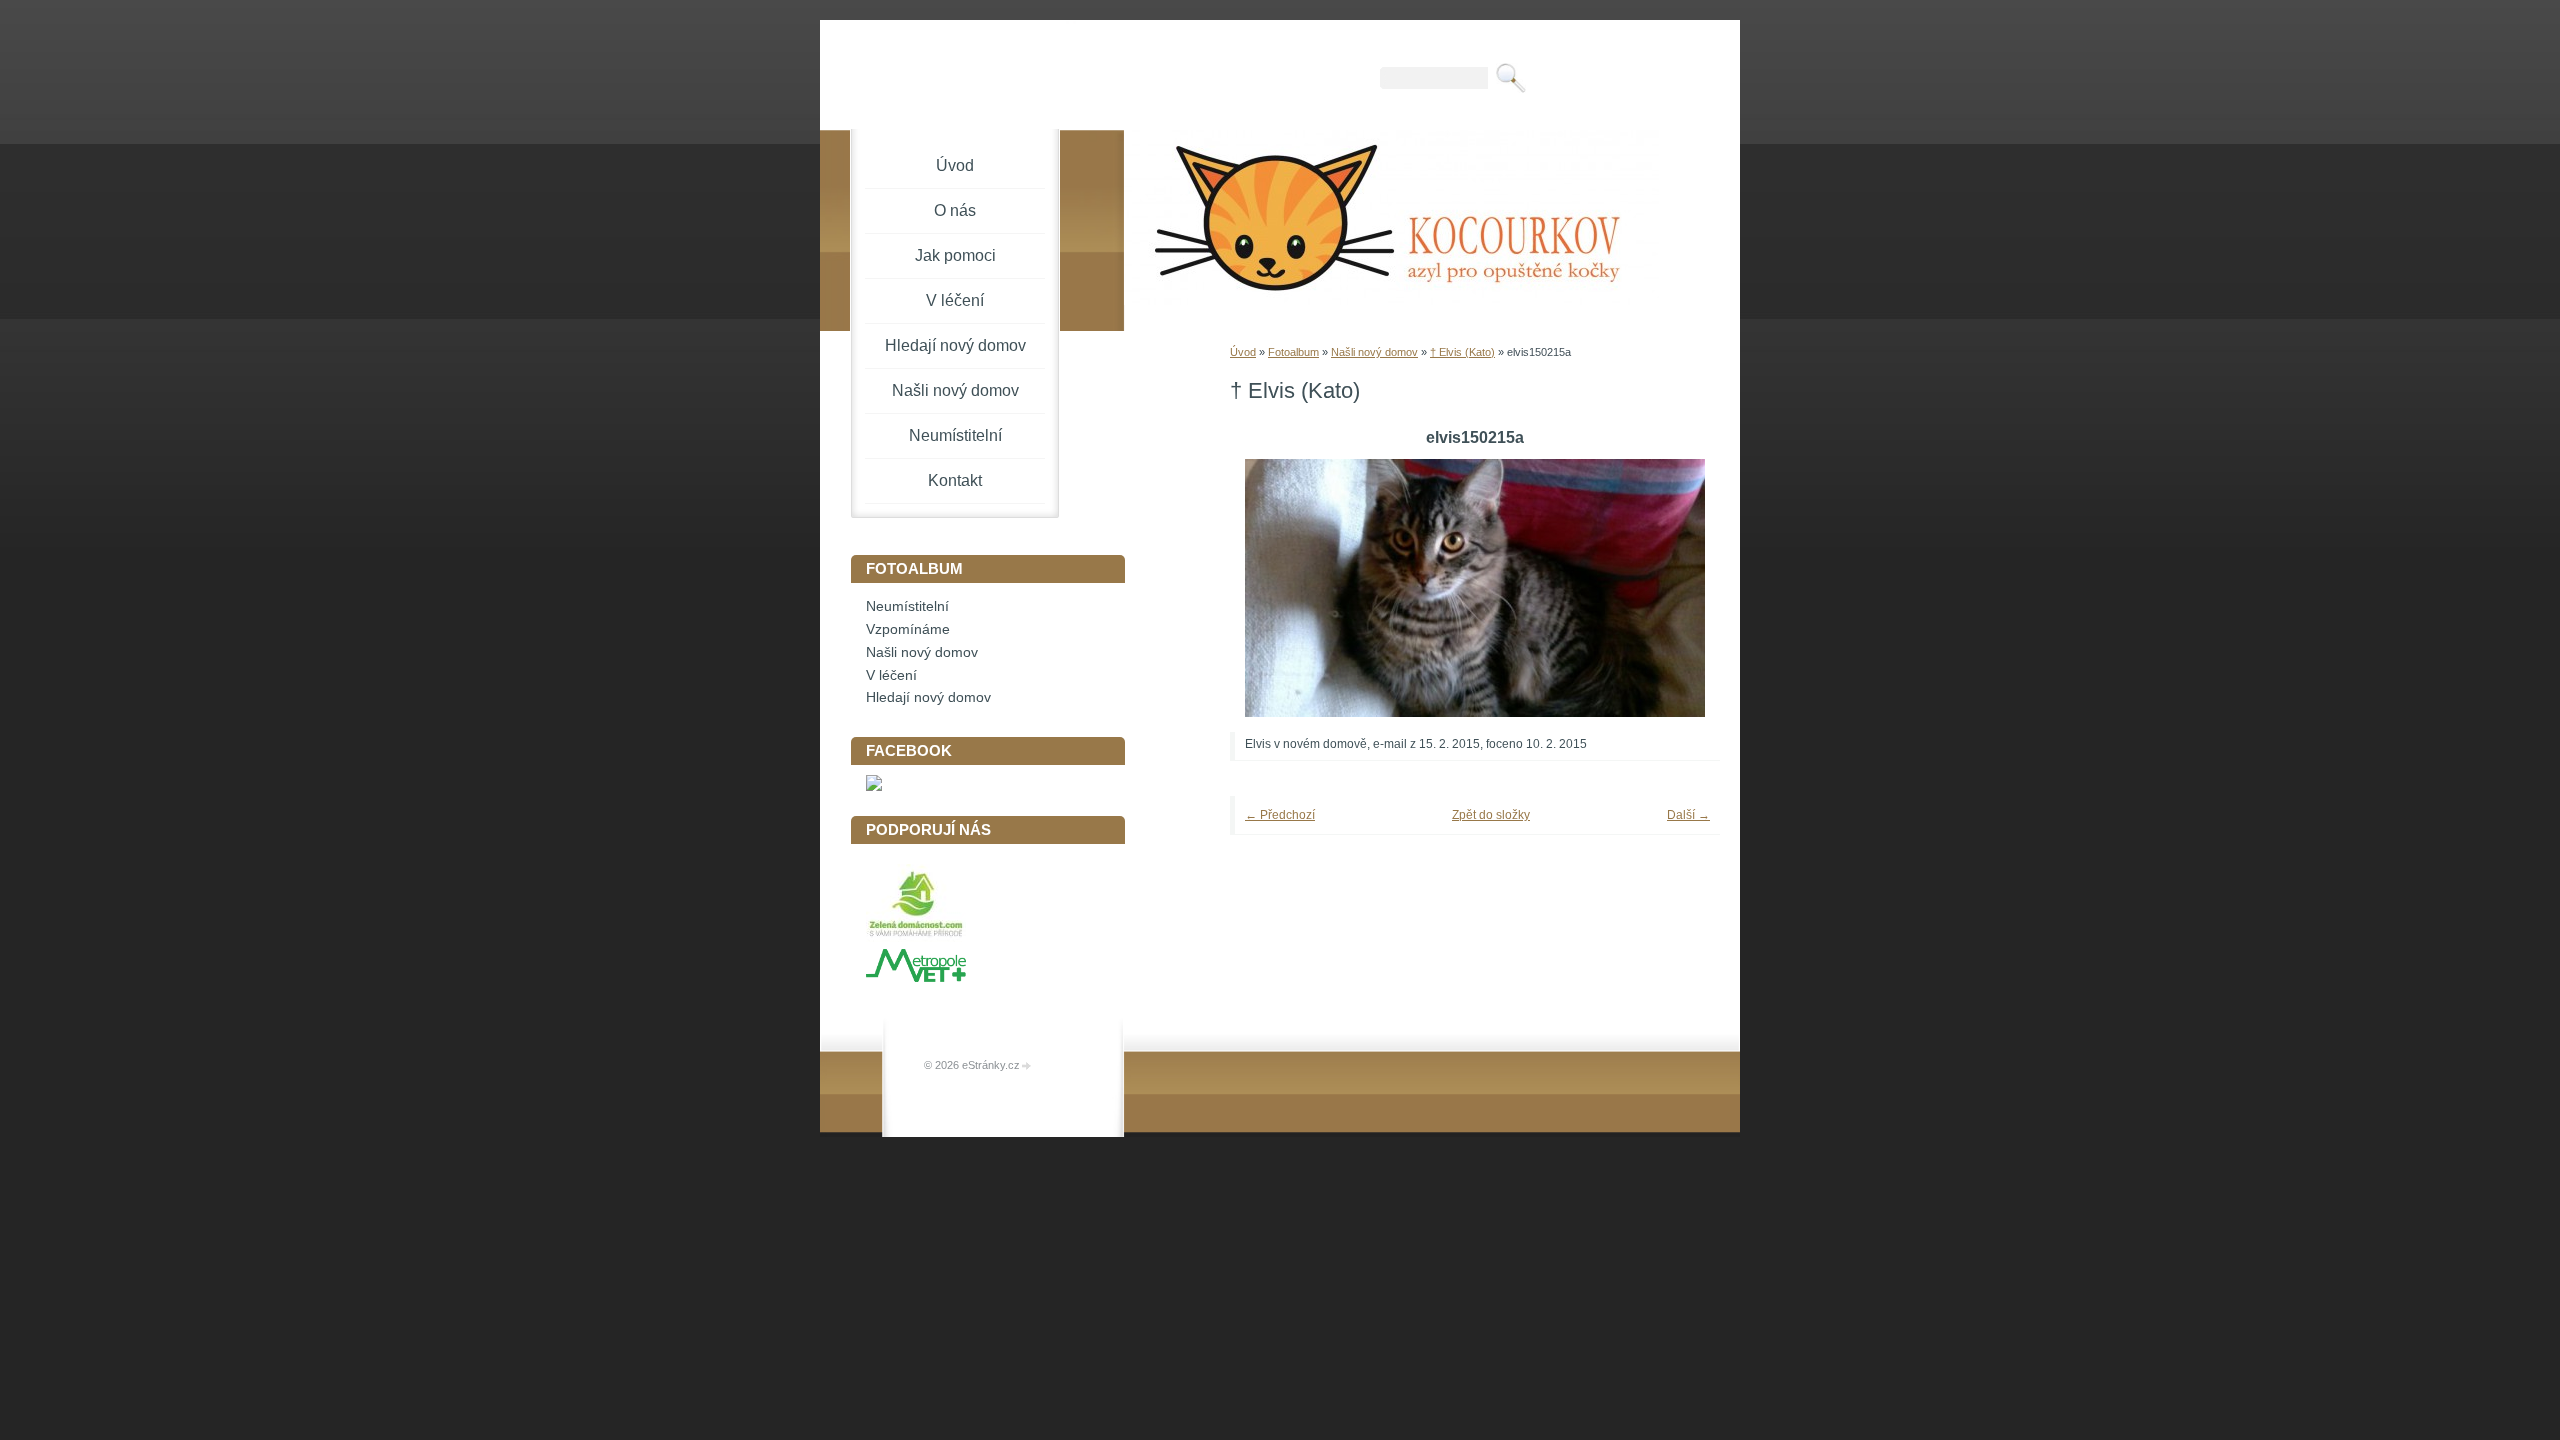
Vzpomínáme (908, 629)
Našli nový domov (1374, 352)
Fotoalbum (1293, 352)
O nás (955, 210)
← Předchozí (1280, 815)
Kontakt (955, 480)
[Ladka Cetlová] (874, 786)
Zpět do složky (1491, 815)
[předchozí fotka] (1272, 588)
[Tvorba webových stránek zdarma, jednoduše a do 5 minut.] (1027, 1066)
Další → (1688, 815)
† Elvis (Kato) (1462, 352)
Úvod (1243, 352)
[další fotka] (1677, 588)
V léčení (955, 300)
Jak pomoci (955, 255)
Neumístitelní (955, 435)
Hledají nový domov (955, 345)
